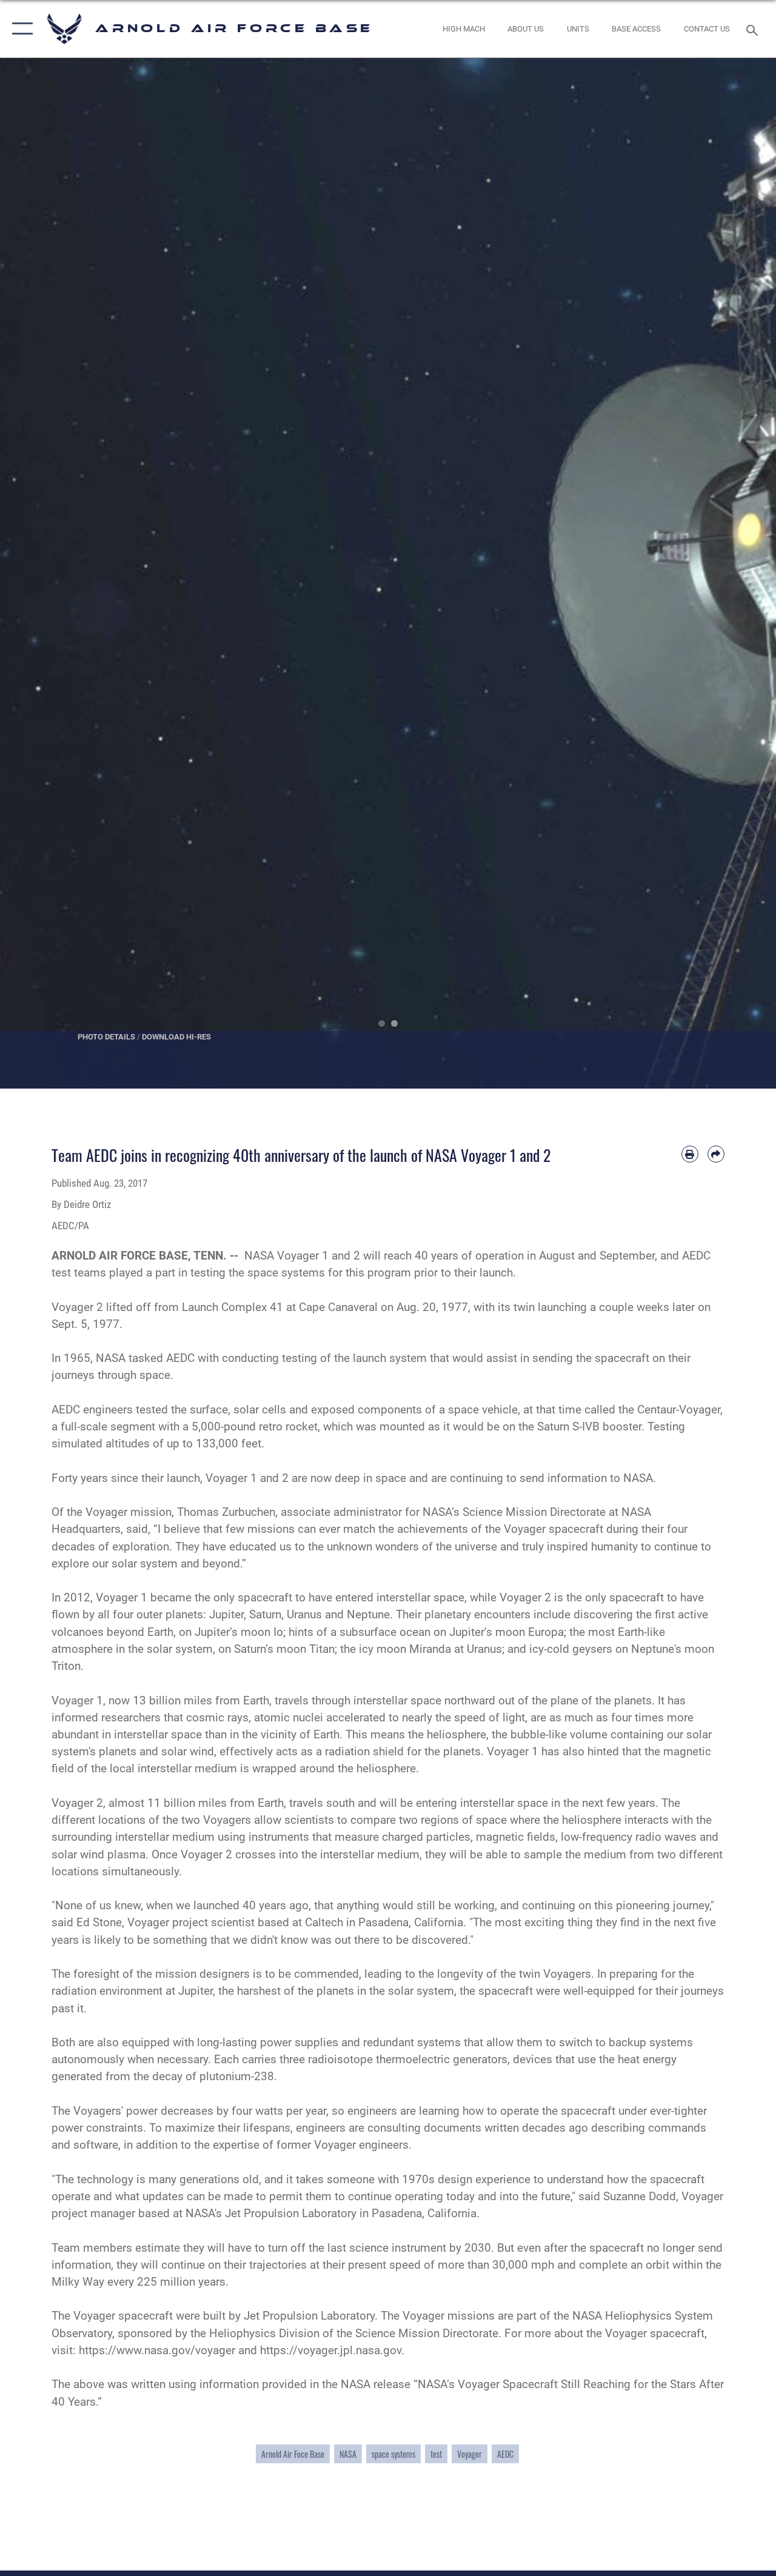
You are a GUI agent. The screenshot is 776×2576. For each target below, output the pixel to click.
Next (737, 573)
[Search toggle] (754, 29)
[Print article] (690, 1154)
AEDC (505, 2454)
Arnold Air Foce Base (293, 2454)
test (436, 2454)
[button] (20, 29)
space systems (393, 2454)
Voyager (470, 2454)
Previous (39, 573)
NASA (348, 2454)
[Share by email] (716, 1154)
